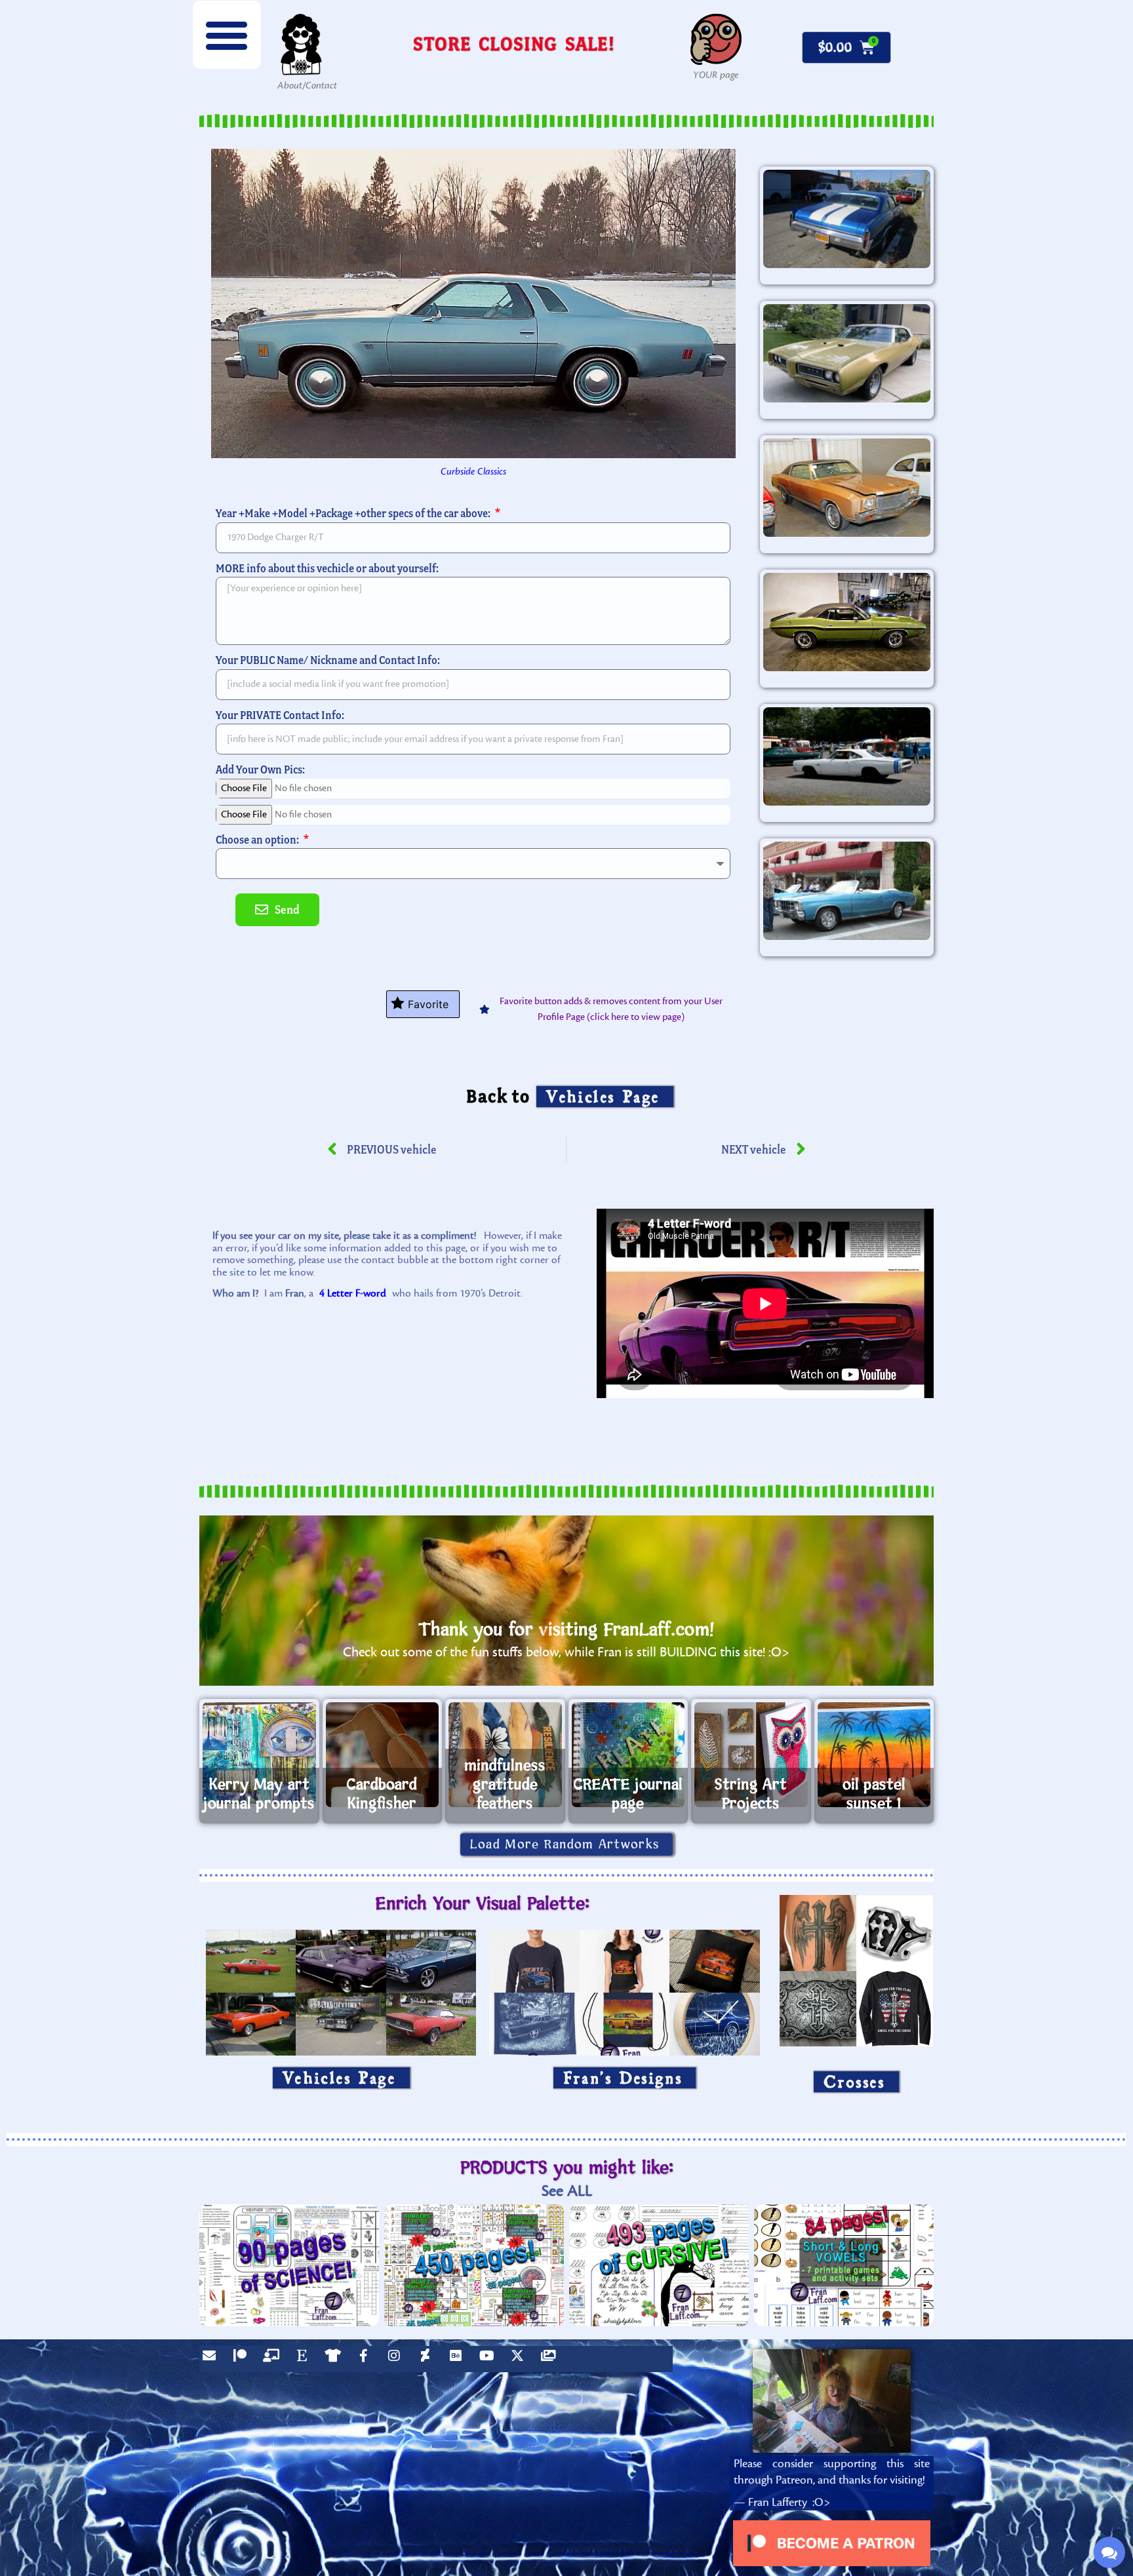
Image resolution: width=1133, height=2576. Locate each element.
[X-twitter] (521, 2359)
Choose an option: (258, 839)
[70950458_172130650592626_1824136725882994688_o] (847, 219)
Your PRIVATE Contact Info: (280, 715)
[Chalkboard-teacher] (274, 2359)
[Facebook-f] (367, 2359)
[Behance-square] (459, 2359)
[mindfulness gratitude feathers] (505, 1755)
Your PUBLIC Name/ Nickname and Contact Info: (328, 660)
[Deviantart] (428, 2359)
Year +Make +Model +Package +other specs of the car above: (354, 513)
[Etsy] (305, 2359)
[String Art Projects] (751, 1755)
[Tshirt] (336, 2359)
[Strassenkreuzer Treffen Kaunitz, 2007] (847, 756)
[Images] (551, 2359)
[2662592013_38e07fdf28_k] (847, 891)
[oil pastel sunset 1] (874, 1755)
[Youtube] (490, 2359)
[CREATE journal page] (628, 1755)
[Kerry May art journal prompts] (259, 1755)
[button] (227, 35)
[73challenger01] (847, 622)
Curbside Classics (473, 472)
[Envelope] (212, 2359)
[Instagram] (397, 2359)
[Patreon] (243, 2359)
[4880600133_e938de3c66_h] (847, 488)
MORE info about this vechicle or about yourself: (327, 568)
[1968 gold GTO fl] (847, 353)
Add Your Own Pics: (260, 769)
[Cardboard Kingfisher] (383, 1755)
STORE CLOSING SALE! (514, 44)
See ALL (567, 2191)
